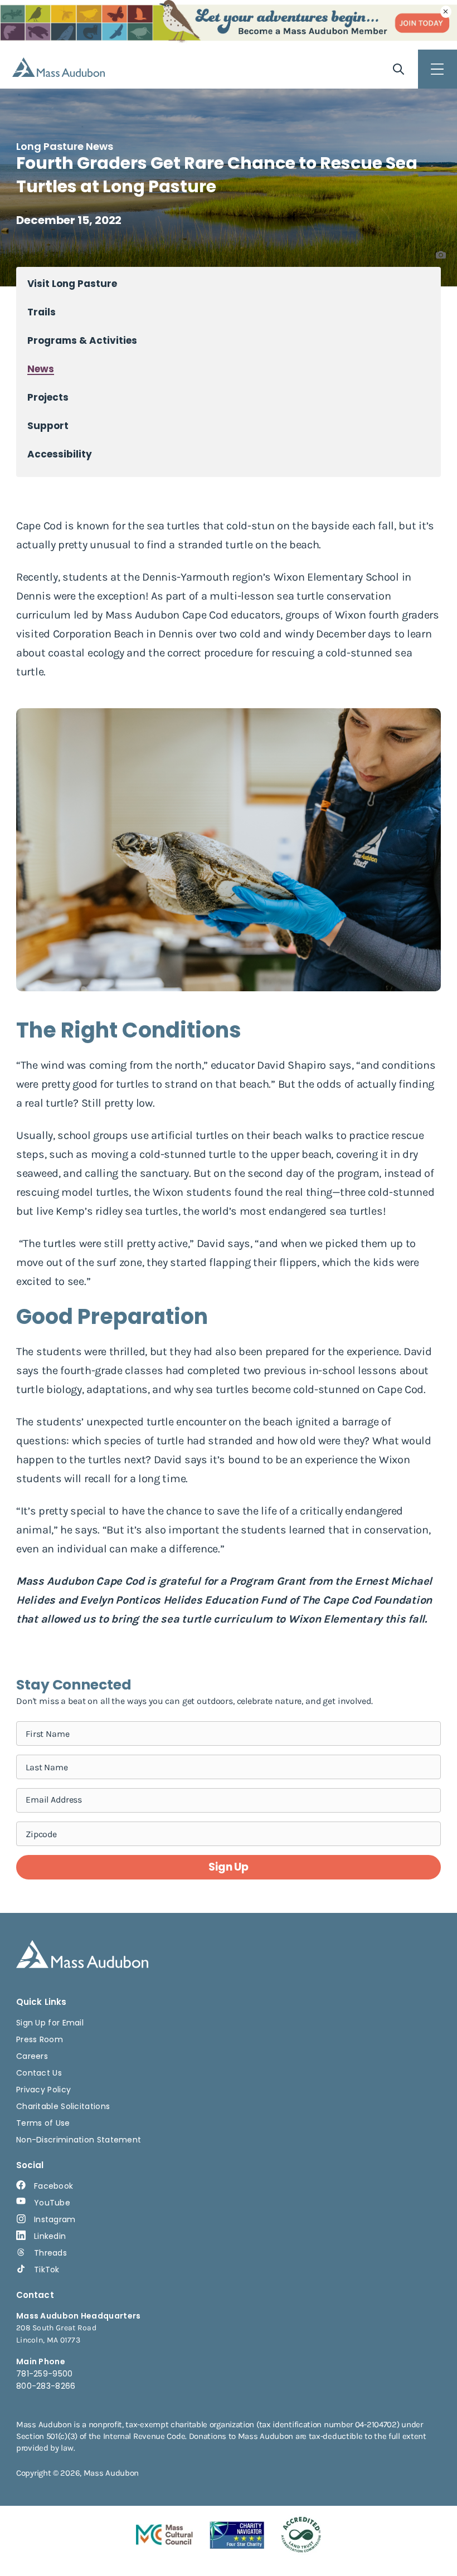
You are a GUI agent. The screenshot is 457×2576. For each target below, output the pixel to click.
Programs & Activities (82, 341)
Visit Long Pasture (72, 284)
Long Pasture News (65, 146)
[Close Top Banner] (446, 12)
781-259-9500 (45, 2374)
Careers (32, 2056)
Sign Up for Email (50, 2023)
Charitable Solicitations (63, 2106)
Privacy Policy (43, 2090)
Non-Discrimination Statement (79, 2140)
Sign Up (229, 1867)
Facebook (54, 2186)
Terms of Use (43, 2123)
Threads (50, 2253)
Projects (48, 398)
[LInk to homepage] (59, 67)
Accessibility (60, 454)
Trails (42, 312)
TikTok (47, 2270)
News (41, 369)
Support (48, 426)
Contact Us (39, 2073)
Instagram (55, 2219)
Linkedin (50, 2236)
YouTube (52, 2203)
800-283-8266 (46, 2386)
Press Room (40, 2039)
